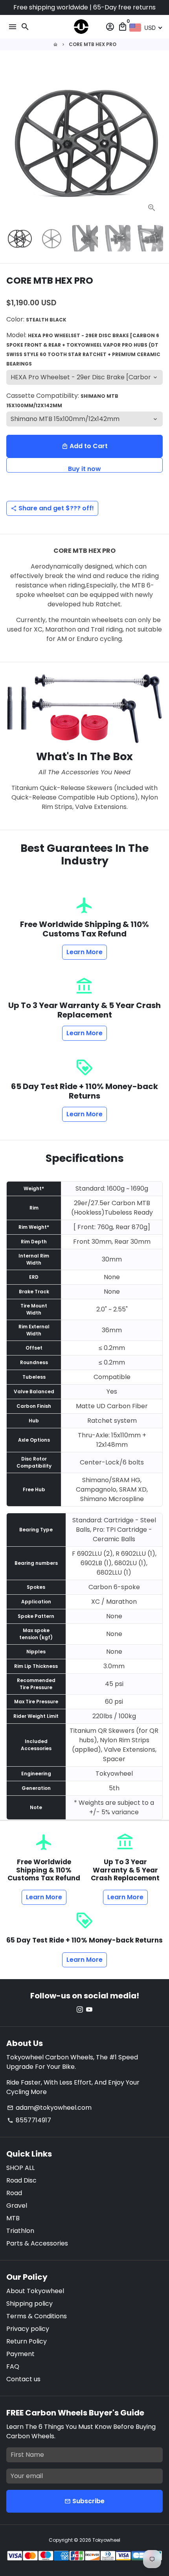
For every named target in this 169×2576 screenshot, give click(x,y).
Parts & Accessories (37, 2243)
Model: (83, 349)
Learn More (84, 952)
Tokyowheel (106, 2540)
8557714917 (29, 2120)
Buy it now (84, 468)
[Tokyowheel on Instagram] (80, 2010)
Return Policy (27, 2341)
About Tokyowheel (35, 2291)
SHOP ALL (20, 2168)
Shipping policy (29, 2304)
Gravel (17, 2206)
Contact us (23, 2379)
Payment (20, 2354)
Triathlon (20, 2231)
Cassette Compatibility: (62, 400)
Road (14, 2193)
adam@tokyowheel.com (49, 2108)
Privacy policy (28, 2329)
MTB (13, 2218)
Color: (36, 319)
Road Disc (21, 2180)
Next (155, 140)
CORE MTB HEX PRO (93, 44)
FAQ (13, 2366)
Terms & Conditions (37, 2316)
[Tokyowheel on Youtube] (89, 2010)
